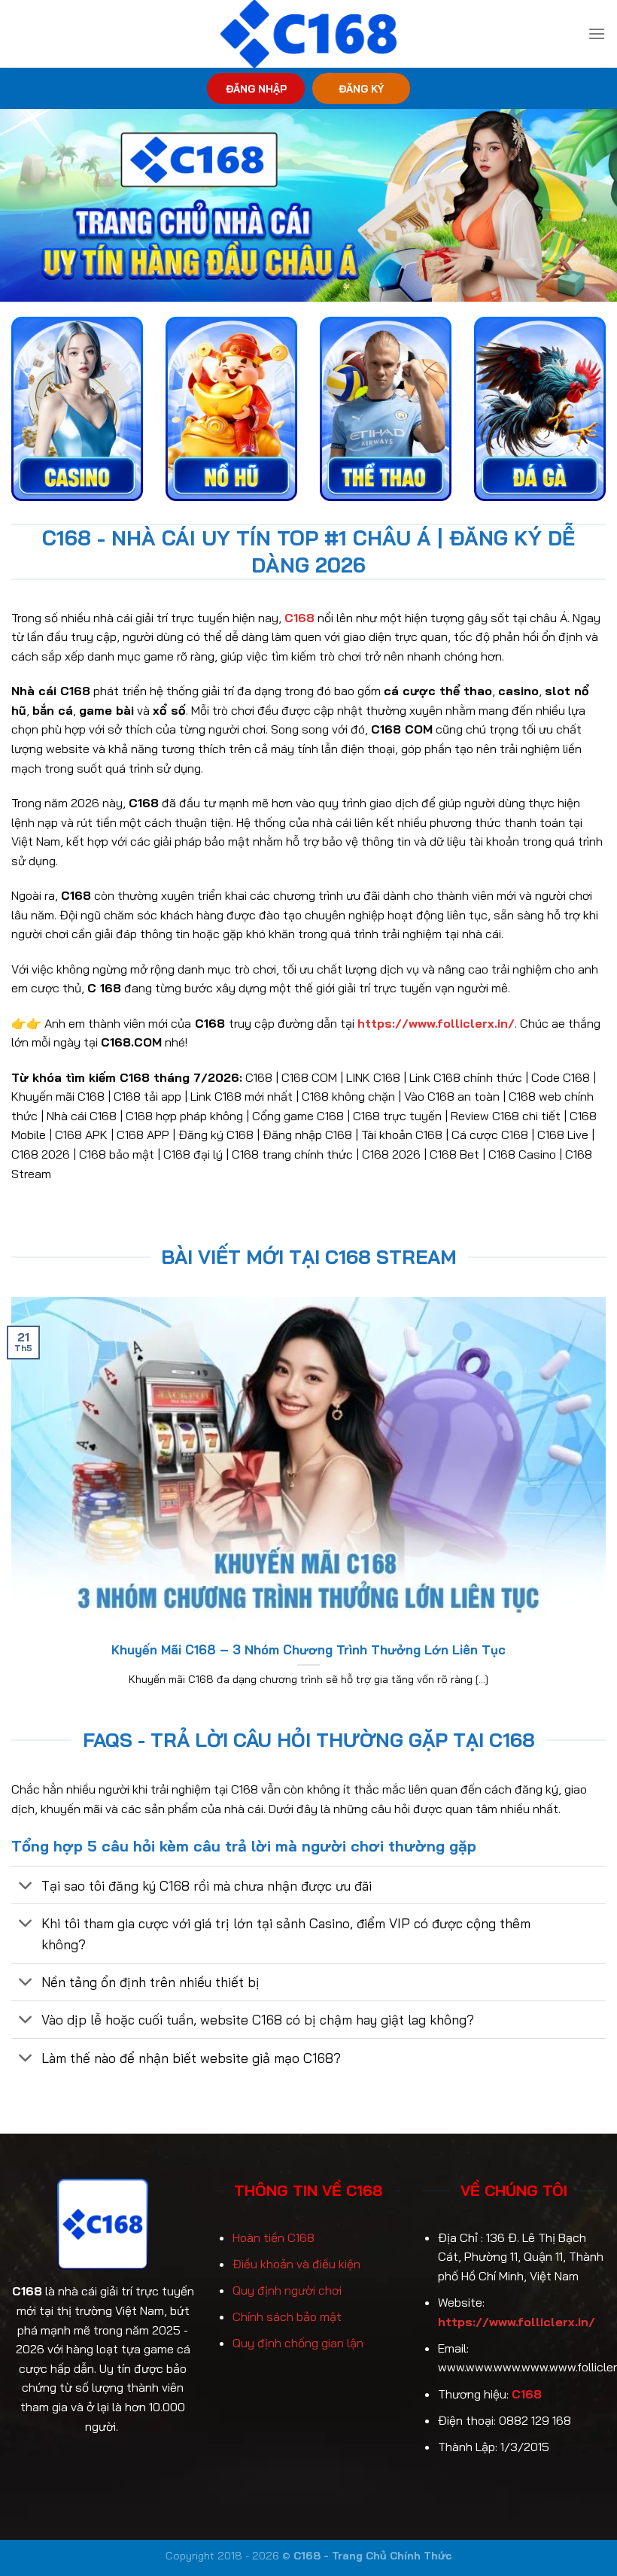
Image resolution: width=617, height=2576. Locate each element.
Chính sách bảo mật (287, 2316)
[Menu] (597, 33)
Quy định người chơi (287, 2290)
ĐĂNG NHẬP (256, 88)
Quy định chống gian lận (298, 2343)
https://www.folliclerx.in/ (517, 2322)
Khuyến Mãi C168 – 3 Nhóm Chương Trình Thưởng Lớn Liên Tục (308, 1649)
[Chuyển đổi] (26, 1886)
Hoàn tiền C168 (274, 2237)
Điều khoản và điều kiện (296, 2264)
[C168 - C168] (309, 34)
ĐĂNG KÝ (361, 88)
